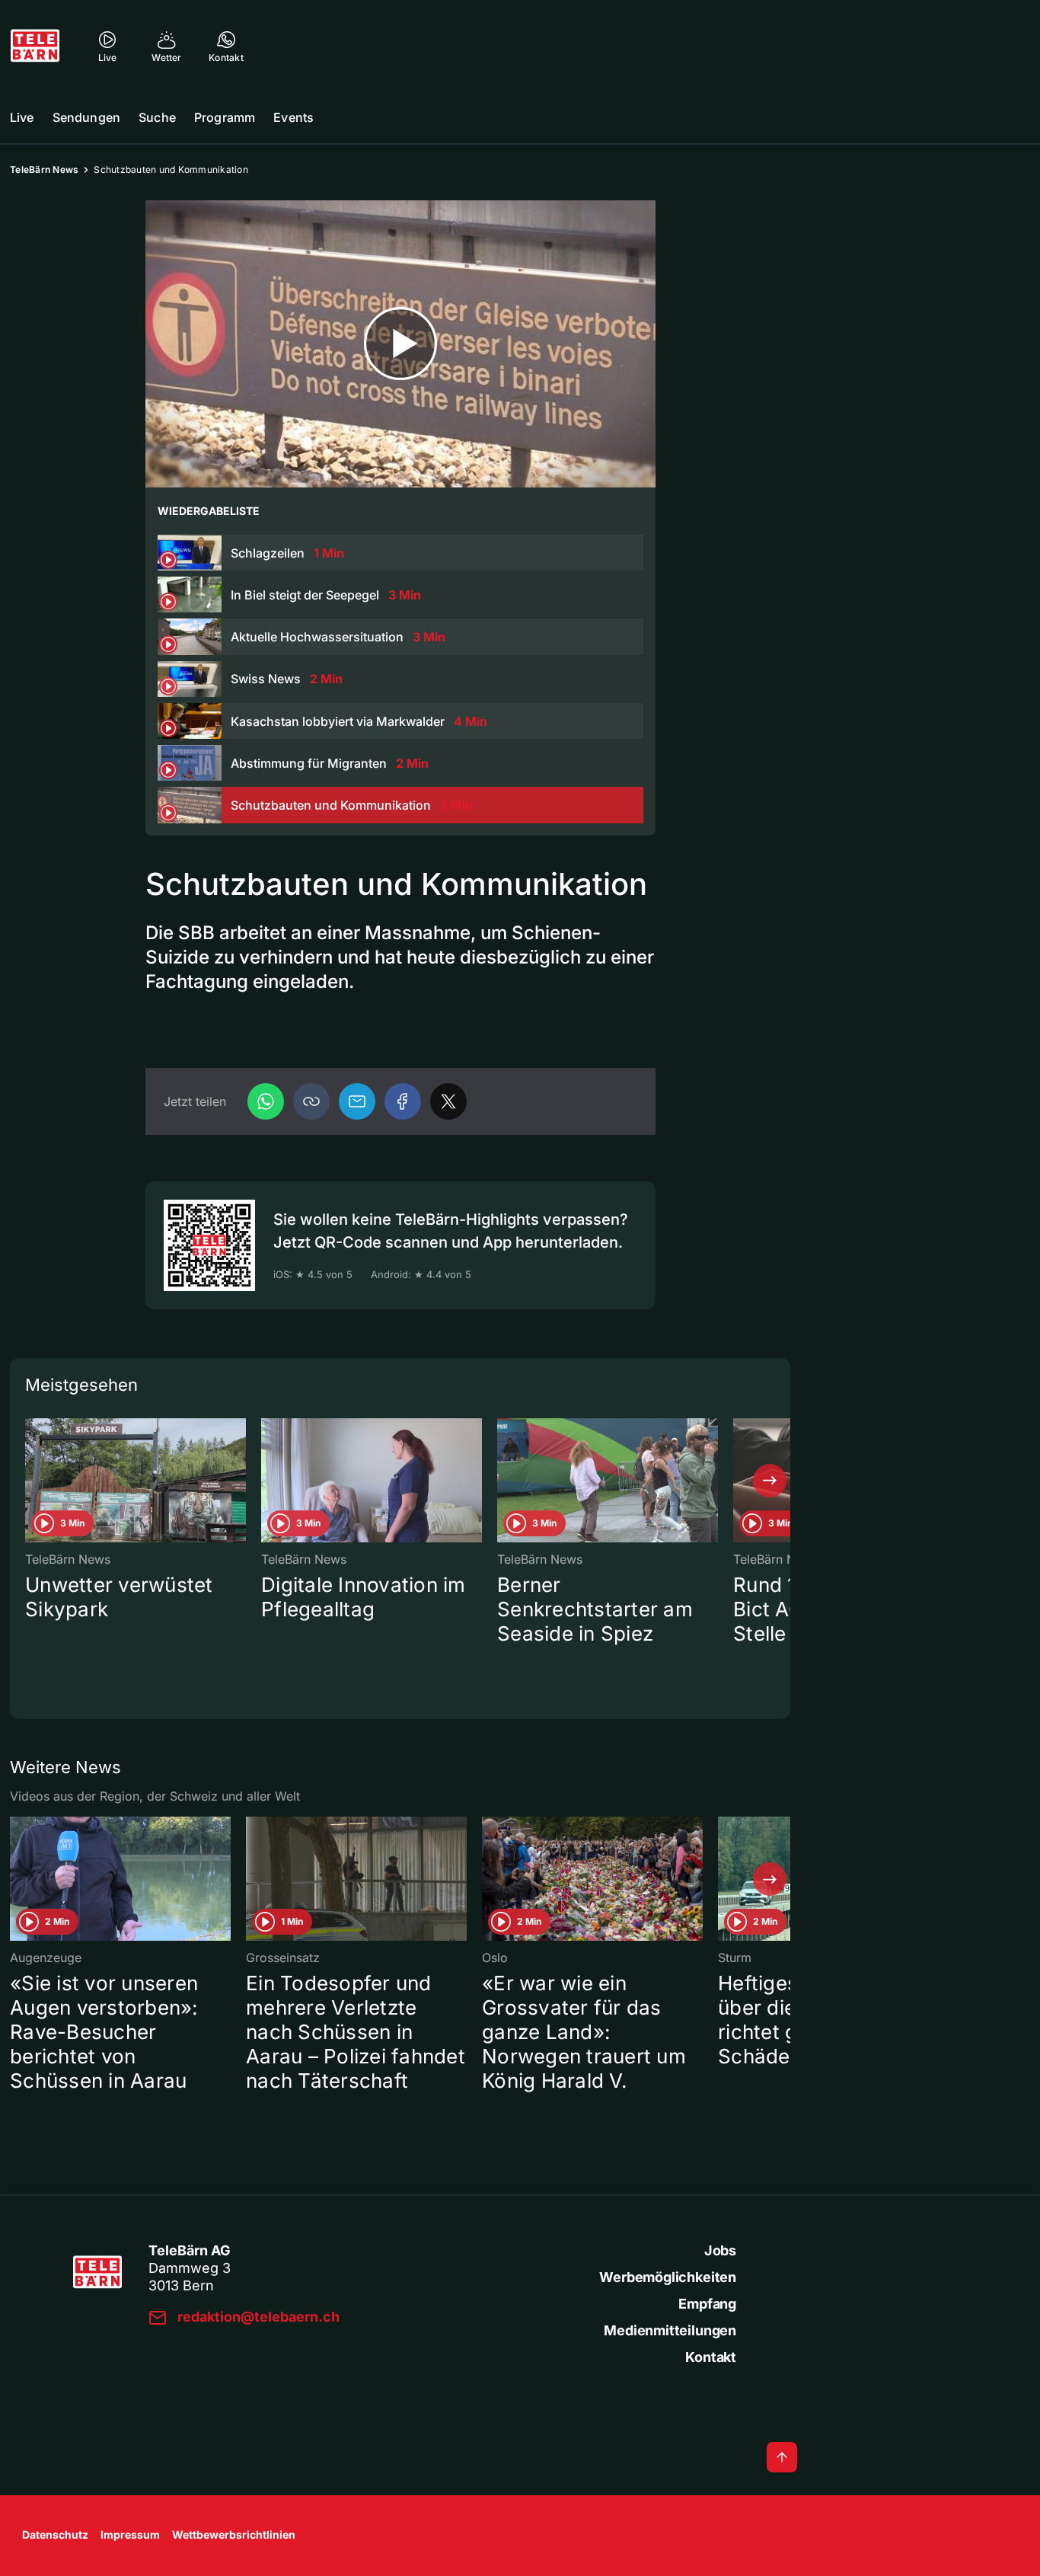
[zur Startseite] (35, 46)
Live (22, 117)
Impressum (130, 2534)
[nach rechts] (770, 1481)
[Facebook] (403, 1101)
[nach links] (30, 1481)
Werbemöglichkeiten (668, 2277)
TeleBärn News (44, 169)
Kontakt (711, 2357)
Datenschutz (55, 2534)
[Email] (357, 1101)
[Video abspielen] (400, 344)
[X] (448, 1101)
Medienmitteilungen (670, 2330)
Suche (157, 117)
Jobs (720, 2250)
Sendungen (86, 117)
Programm (225, 117)
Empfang (707, 2304)
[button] (311, 1101)
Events (293, 117)
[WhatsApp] (266, 1101)
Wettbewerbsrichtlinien (234, 2534)
